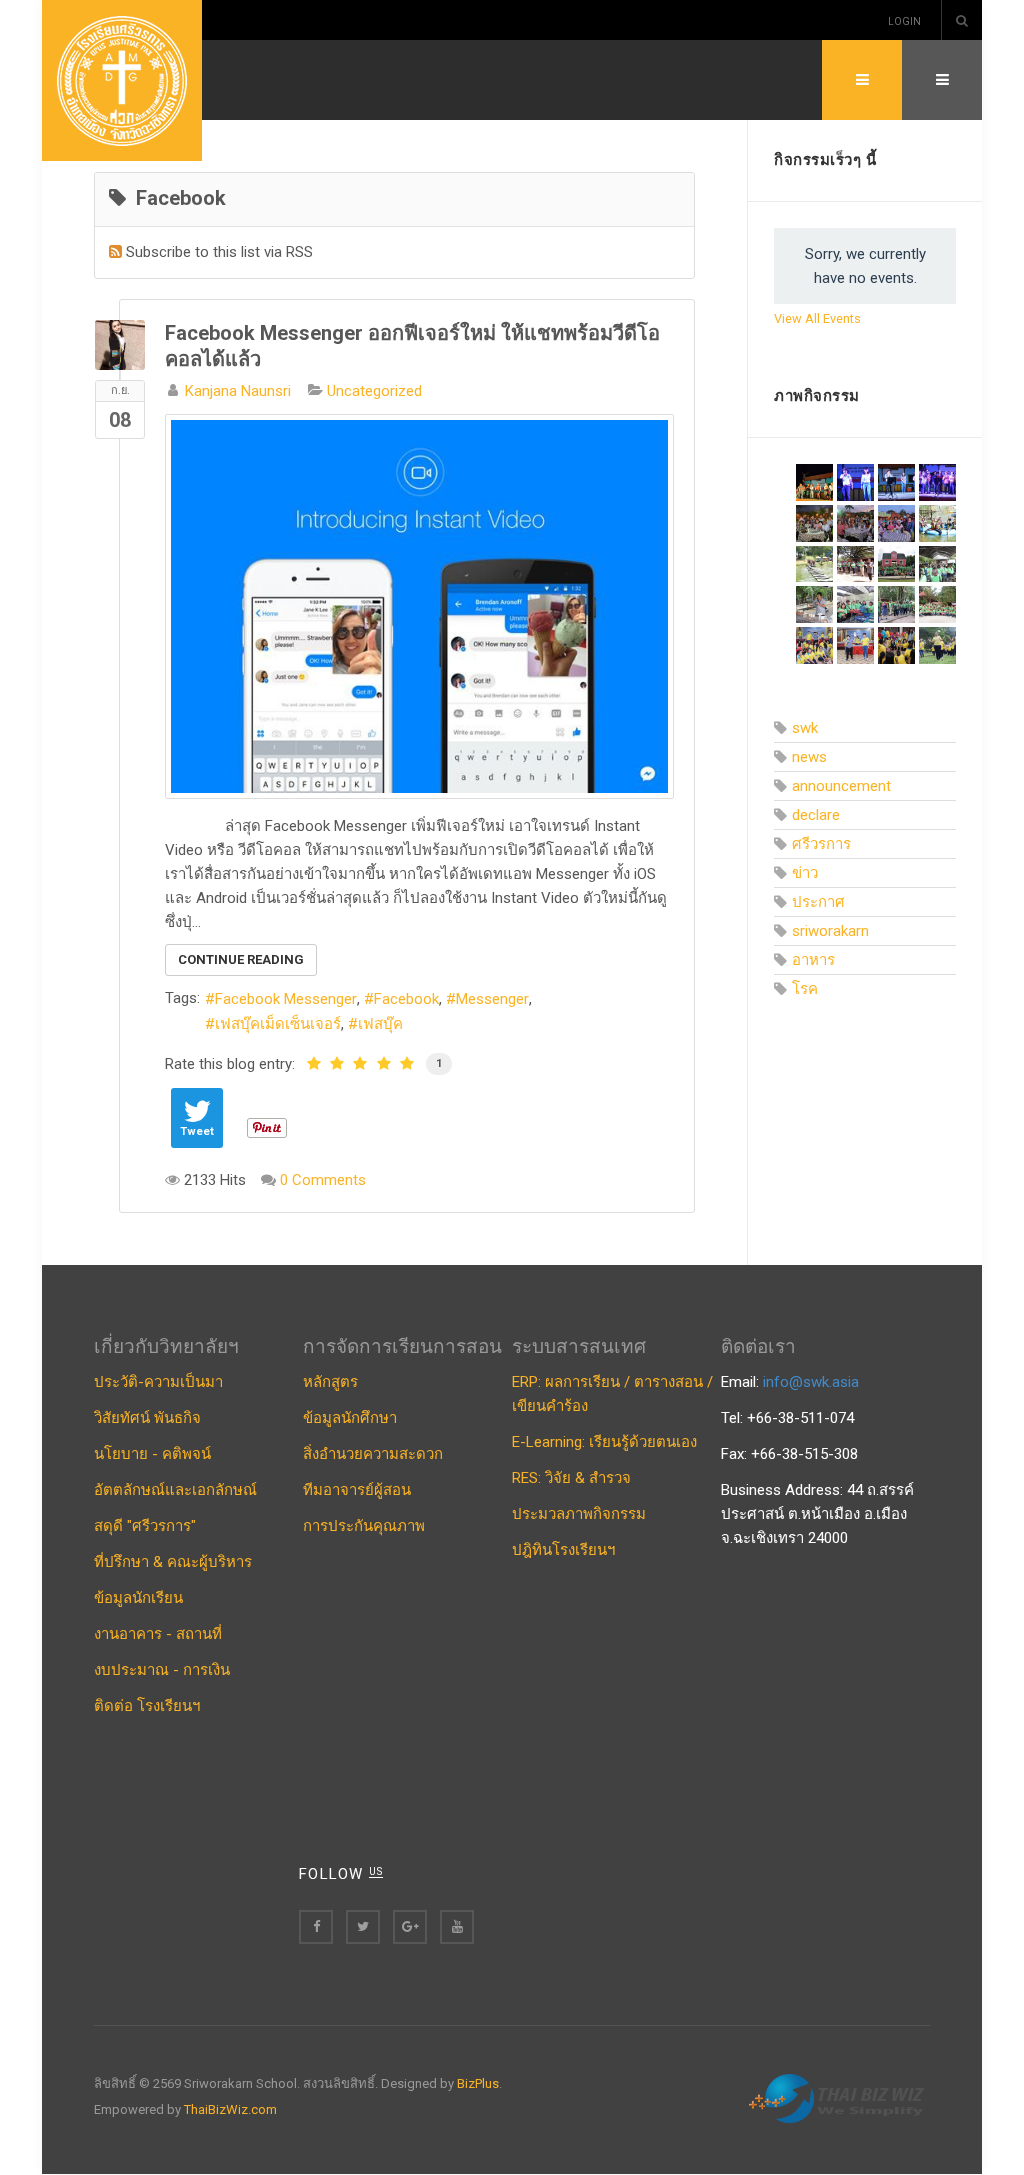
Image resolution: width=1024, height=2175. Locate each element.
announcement (841, 786)
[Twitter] (363, 1927)
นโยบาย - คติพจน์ (152, 1454)
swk (805, 728)
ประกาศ (818, 902)
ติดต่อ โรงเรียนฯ (147, 1706)
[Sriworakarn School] (122, 80)
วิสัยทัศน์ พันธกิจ (147, 1418)
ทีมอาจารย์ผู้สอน (357, 1490)
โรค (805, 989)
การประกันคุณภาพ (364, 1526)
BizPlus (478, 2083)
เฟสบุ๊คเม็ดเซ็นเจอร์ (278, 1024)
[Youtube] (457, 1927)
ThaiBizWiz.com (230, 2109)
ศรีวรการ (821, 844)
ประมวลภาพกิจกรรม (579, 1514)
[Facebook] (316, 1927)
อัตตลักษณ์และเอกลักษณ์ (175, 1490)
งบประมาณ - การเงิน (162, 1670)
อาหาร (813, 960)
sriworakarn (830, 931)
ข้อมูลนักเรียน (138, 1598)
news (809, 757)
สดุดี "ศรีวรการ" (145, 1526)
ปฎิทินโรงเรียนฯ (563, 1550)
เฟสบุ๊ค (380, 1024)
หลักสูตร (330, 1382)
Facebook (406, 999)
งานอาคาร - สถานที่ (158, 1634)
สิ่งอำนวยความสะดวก (373, 1454)
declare (816, 815)
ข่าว (805, 873)
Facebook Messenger (286, 999)
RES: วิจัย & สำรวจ (571, 1478)
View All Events (817, 318)
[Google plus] (410, 1927)
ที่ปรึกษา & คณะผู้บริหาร (173, 1562)
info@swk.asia (811, 1382)
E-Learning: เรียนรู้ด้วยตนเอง (604, 1442)
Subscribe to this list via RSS (219, 252)
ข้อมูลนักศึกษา (350, 1418)
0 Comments (323, 1180)
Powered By (839, 2099)
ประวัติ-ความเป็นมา (158, 1382)
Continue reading (241, 959)
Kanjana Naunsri (238, 391)
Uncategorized (374, 391)
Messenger (492, 999)
